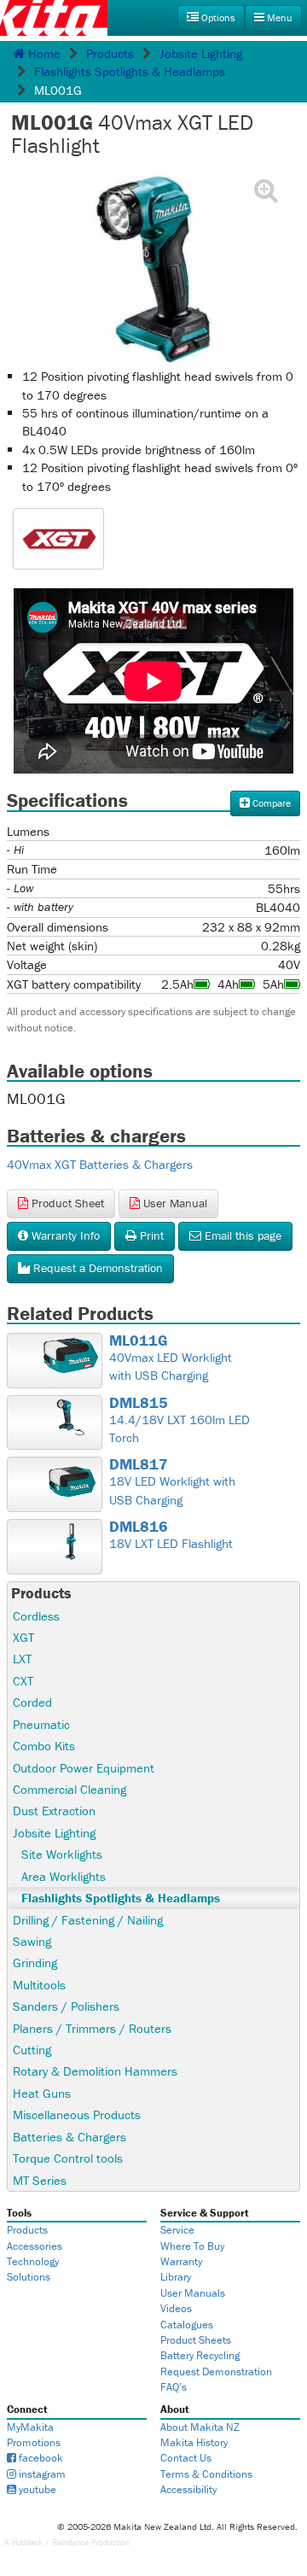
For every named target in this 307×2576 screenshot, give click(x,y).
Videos (176, 2308)
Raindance (70, 2542)
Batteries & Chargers (70, 2137)
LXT (22, 1659)
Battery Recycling (200, 2355)
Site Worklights (62, 1854)
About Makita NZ (200, 2427)
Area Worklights (64, 1876)
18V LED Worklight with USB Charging (172, 1482)
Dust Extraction (54, 1811)
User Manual (174, 1203)
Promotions (34, 2442)
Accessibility (188, 2489)
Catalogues (187, 2325)
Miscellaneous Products (77, 2115)
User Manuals (193, 2293)
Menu (278, 18)
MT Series (40, 2180)
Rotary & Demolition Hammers (95, 2071)
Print (150, 1235)
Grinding (35, 1963)
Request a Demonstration (96, 1268)
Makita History (194, 2442)
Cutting (32, 2050)
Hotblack (27, 2542)
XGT (23, 1637)
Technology (33, 2261)
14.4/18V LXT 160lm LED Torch (180, 1420)
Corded (32, 1702)
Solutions (29, 2277)
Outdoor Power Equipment (84, 1768)
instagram (41, 2474)
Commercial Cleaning (70, 1789)
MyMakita (30, 2427)
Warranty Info (64, 1235)
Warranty (181, 2261)
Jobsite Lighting (201, 53)
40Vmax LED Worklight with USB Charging (171, 1358)
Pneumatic (41, 1724)
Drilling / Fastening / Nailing (88, 1920)
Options (217, 18)
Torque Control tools (68, 2158)
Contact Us (186, 2458)
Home (43, 53)
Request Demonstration (216, 2372)
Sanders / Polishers (66, 2006)
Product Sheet (66, 1203)
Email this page (241, 1235)
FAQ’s (174, 2387)
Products (110, 53)
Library (176, 2277)
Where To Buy (192, 2246)
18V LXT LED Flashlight (171, 1535)
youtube (36, 2489)
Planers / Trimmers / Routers (92, 2028)
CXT (23, 1681)
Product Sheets (196, 2340)
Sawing (32, 1941)
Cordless (36, 1616)
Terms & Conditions (206, 2474)
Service (177, 2230)
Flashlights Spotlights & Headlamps (130, 71)
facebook (40, 2458)
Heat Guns (42, 2093)
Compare (270, 803)
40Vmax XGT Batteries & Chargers (100, 1164)
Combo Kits (44, 1746)
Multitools (39, 1985)
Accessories (35, 2246)
